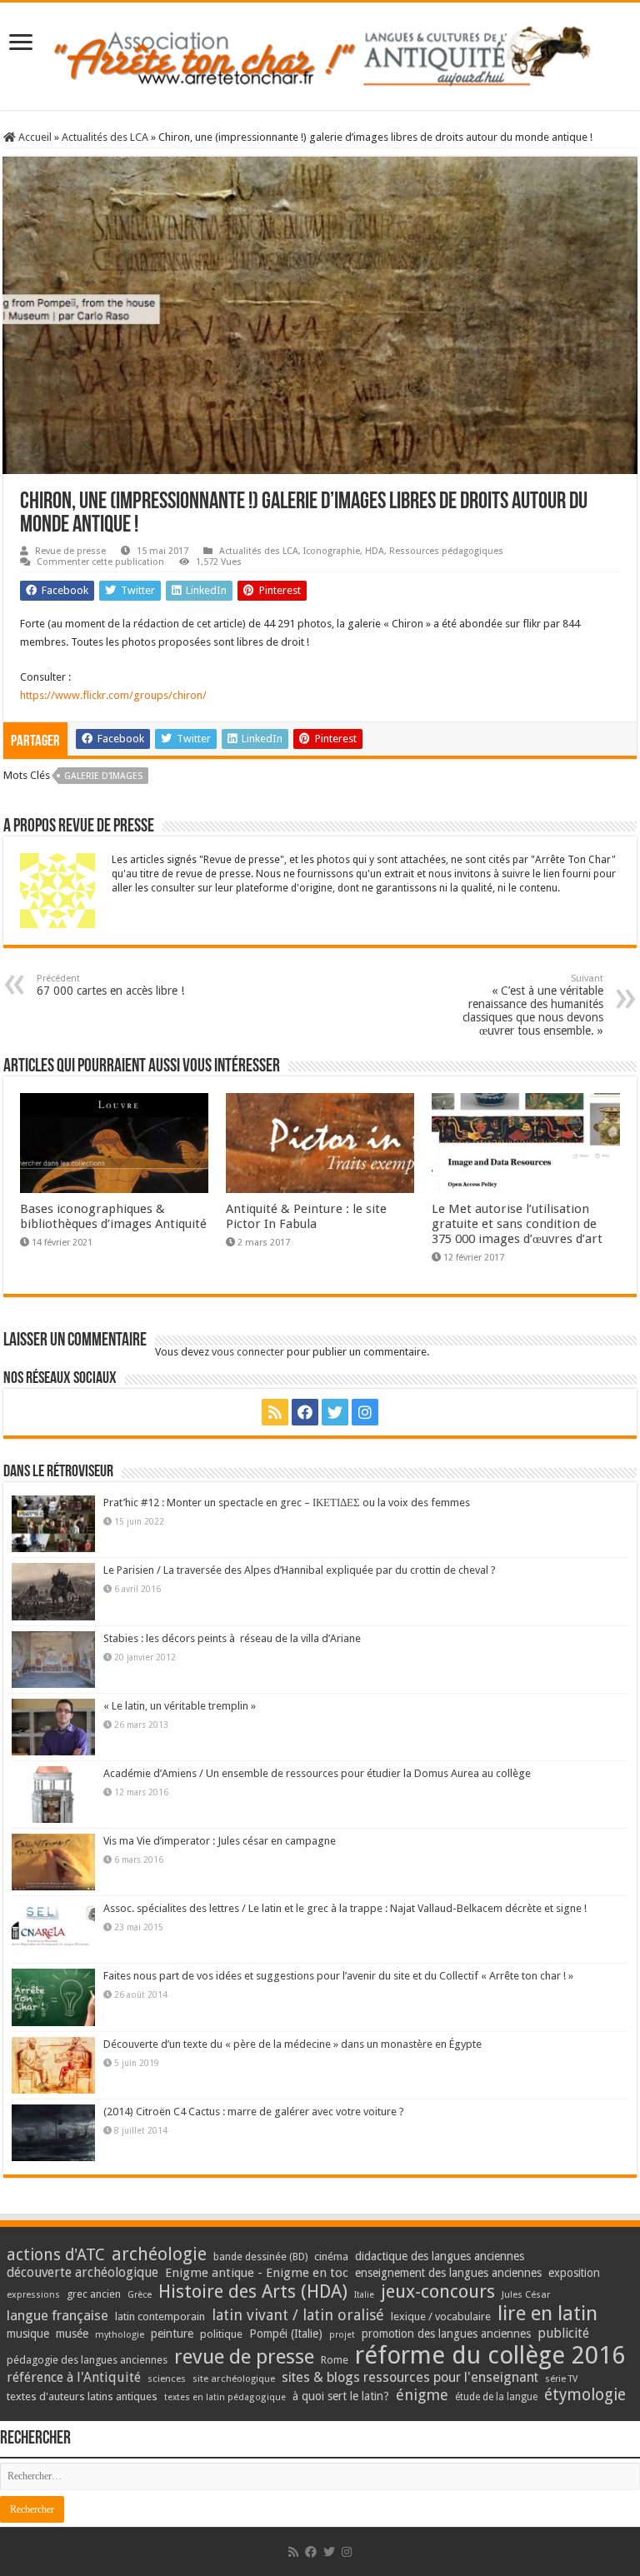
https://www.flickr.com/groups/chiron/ (113, 695)
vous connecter (248, 1352)
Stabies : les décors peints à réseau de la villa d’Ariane (232, 1638)
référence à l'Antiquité (74, 2377)
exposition (574, 2273)
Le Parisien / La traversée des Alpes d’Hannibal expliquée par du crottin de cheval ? (300, 1570)
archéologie (159, 2254)
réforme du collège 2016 (490, 2355)
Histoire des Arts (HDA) (253, 2291)
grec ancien (94, 2294)
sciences (167, 2379)
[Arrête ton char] (320, 53)
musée (72, 2334)
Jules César (526, 2294)
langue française (57, 2315)
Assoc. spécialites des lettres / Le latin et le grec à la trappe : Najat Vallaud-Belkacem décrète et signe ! (345, 1908)
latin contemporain (160, 2316)
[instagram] (365, 1412)
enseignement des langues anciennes (448, 2273)
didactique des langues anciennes (440, 2256)
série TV (561, 2379)
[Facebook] (305, 1412)
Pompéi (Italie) (286, 2334)
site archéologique (234, 2379)
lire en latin (547, 2314)
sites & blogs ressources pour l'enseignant (410, 2377)
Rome (335, 2360)
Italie (364, 2295)
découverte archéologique (82, 2272)
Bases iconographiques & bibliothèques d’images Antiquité (113, 1216)
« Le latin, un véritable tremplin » (180, 1706)
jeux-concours (438, 2291)
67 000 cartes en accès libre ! (110, 985)
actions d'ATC (56, 2255)
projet (342, 2335)
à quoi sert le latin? (341, 2396)
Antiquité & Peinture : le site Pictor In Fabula (306, 1216)
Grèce (140, 2295)
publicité (563, 2333)
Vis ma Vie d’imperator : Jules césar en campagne (220, 1841)
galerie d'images (103, 776)
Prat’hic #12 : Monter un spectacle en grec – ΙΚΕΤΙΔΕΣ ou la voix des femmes (287, 1503)
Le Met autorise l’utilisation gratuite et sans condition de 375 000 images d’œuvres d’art (517, 1224)
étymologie (585, 2395)
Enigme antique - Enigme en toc (257, 2273)
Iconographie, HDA (344, 551)
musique (28, 2334)
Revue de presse (70, 551)
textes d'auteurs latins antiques (82, 2396)
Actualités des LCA (105, 137)
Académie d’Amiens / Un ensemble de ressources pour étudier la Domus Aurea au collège (317, 1773)
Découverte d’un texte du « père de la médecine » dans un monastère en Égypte (292, 2044)
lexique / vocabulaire (441, 2316)
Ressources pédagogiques (446, 551)
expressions (33, 2295)
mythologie (120, 2335)
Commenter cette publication (100, 562)
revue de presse (244, 2357)
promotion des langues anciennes (446, 2334)
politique (221, 2334)
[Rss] (275, 1412)
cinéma (331, 2256)
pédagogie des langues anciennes (87, 2360)
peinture (172, 2334)
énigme (422, 2395)
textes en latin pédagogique (225, 2397)
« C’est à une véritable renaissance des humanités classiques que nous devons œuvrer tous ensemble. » (533, 1005)
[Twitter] (335, 1412)
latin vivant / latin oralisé (298, 2315)
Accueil (34, 137)
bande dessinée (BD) (260, 2257)
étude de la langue (496, 2397)
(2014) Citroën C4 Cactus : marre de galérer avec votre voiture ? (254, 2112)
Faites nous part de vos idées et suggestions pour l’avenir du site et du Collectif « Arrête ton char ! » (338, 1976)
